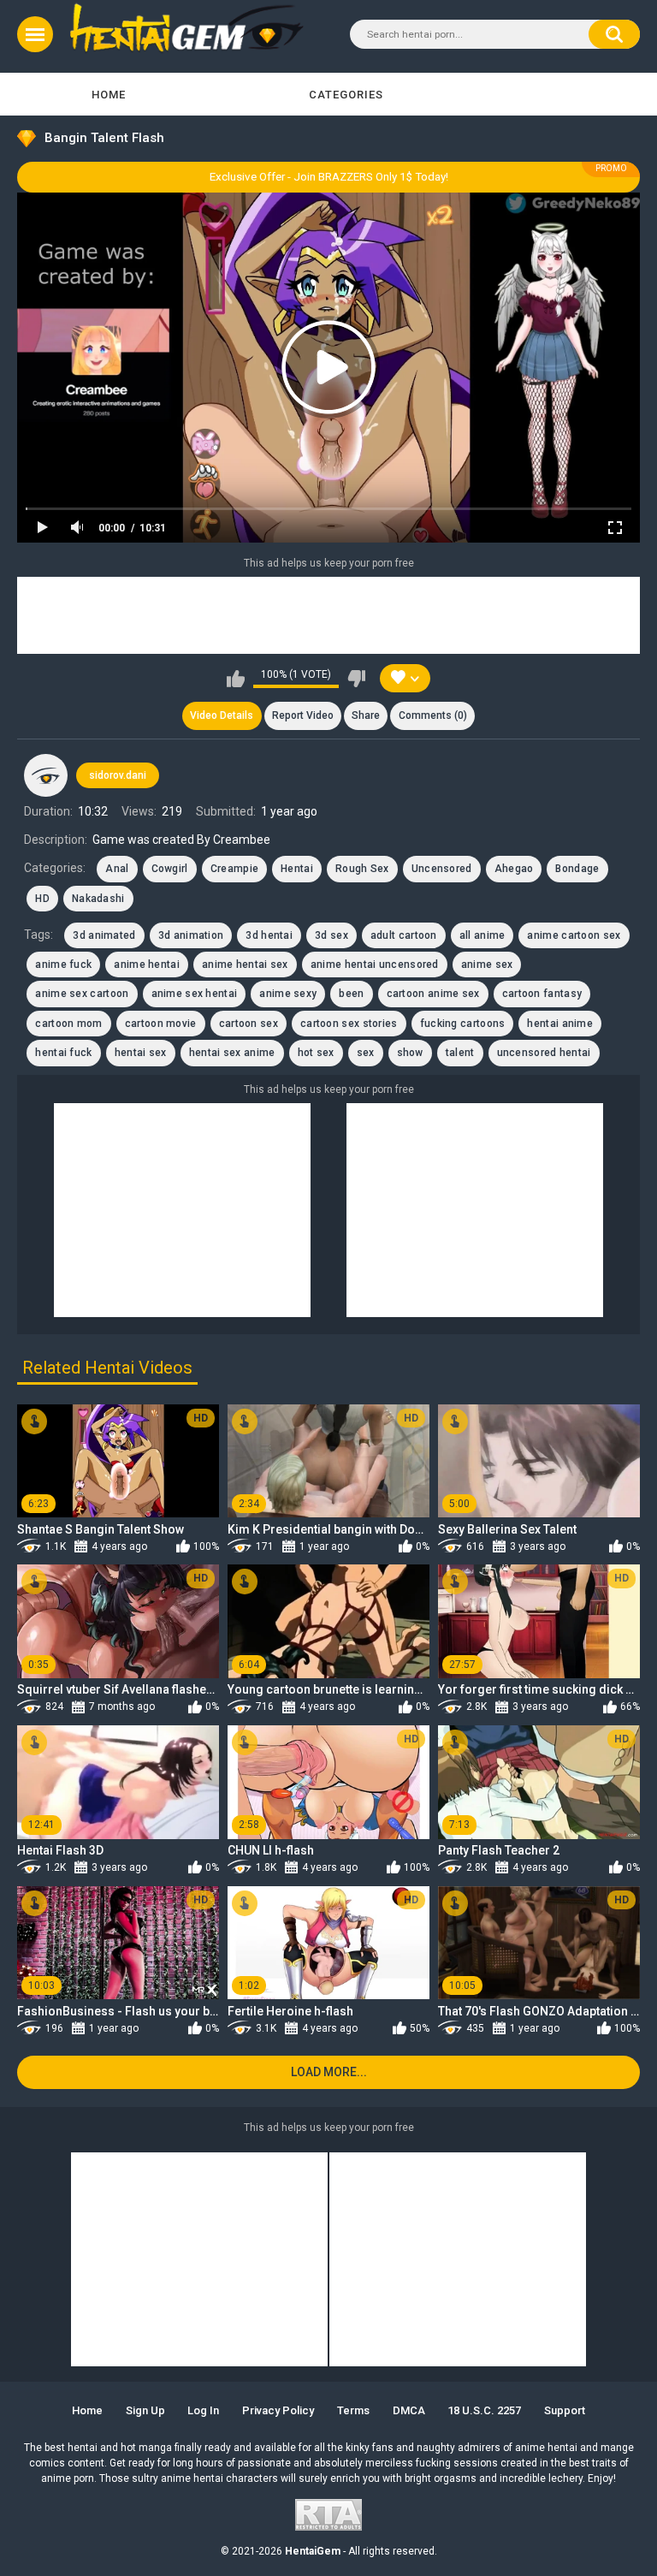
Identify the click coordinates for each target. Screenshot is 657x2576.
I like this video (236, 679)
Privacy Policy (278, 2410)
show (410, 1053)
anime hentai (147, 965)
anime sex (487, 965)
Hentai (297, 869)
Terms (353, 2410)
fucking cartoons (463, 1024)
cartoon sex (249, 1024)
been (351, 994)
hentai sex (141, 1053)
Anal (117, 869)
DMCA (409, 2410)
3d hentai (269, 935)
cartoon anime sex (433, 994)
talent (460, 1053)
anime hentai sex (245, 965)
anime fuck (63, 965)
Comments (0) (433, 715)
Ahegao (514, 869)
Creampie (234, 869)
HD (42, 899)
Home (109, 95)
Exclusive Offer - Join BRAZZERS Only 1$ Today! (329, 177)
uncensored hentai (544, 1053)
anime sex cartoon (82, 994)
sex (366, 1053)
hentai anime (560, 1024)
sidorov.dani (118, 775)
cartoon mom (68, 1024)
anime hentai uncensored (375, 965)
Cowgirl (170, 869)
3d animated (104, 935)
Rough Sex (362, 869)
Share (366, 715)
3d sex (331, 935)
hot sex (316, 1053)
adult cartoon (404, 935)
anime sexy (288, 994)
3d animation (191, 935)
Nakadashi (98, 899)
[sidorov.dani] (45, 775)
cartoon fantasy (542, 994)
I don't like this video (356, 679)
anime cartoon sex (574, 935)
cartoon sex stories (349, 1024)
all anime (482, 935)
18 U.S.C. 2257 (484, 2410)
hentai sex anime (232, 1053)
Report (303, 715)
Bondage (577, 869)
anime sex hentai (195, 994)
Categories (346, 95)
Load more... (329, 2072)
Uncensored (442, 869)
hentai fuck (63, 1053)
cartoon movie (161, 1024)
